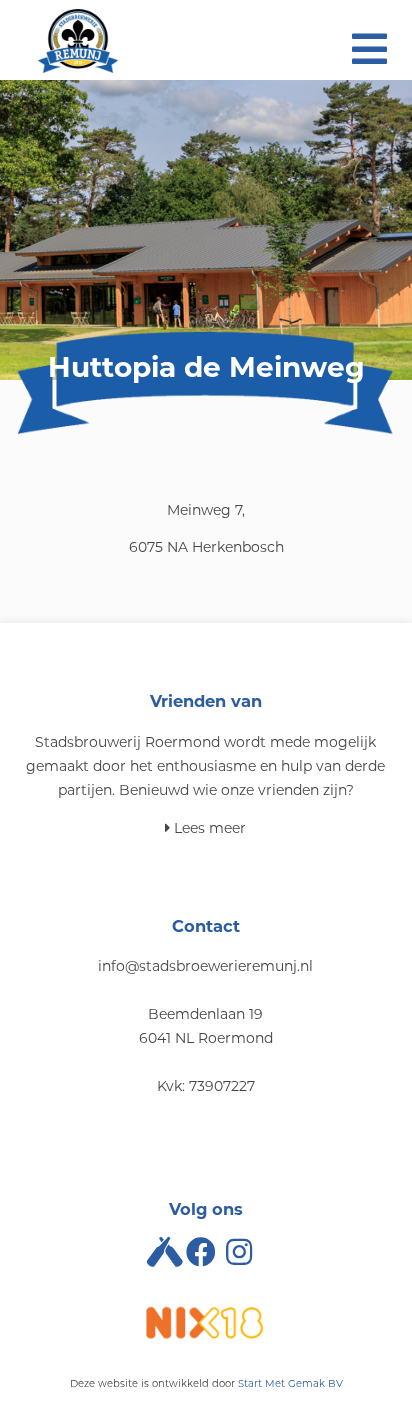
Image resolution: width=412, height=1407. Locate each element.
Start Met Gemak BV (290, 1383)
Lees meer (208, 828)
